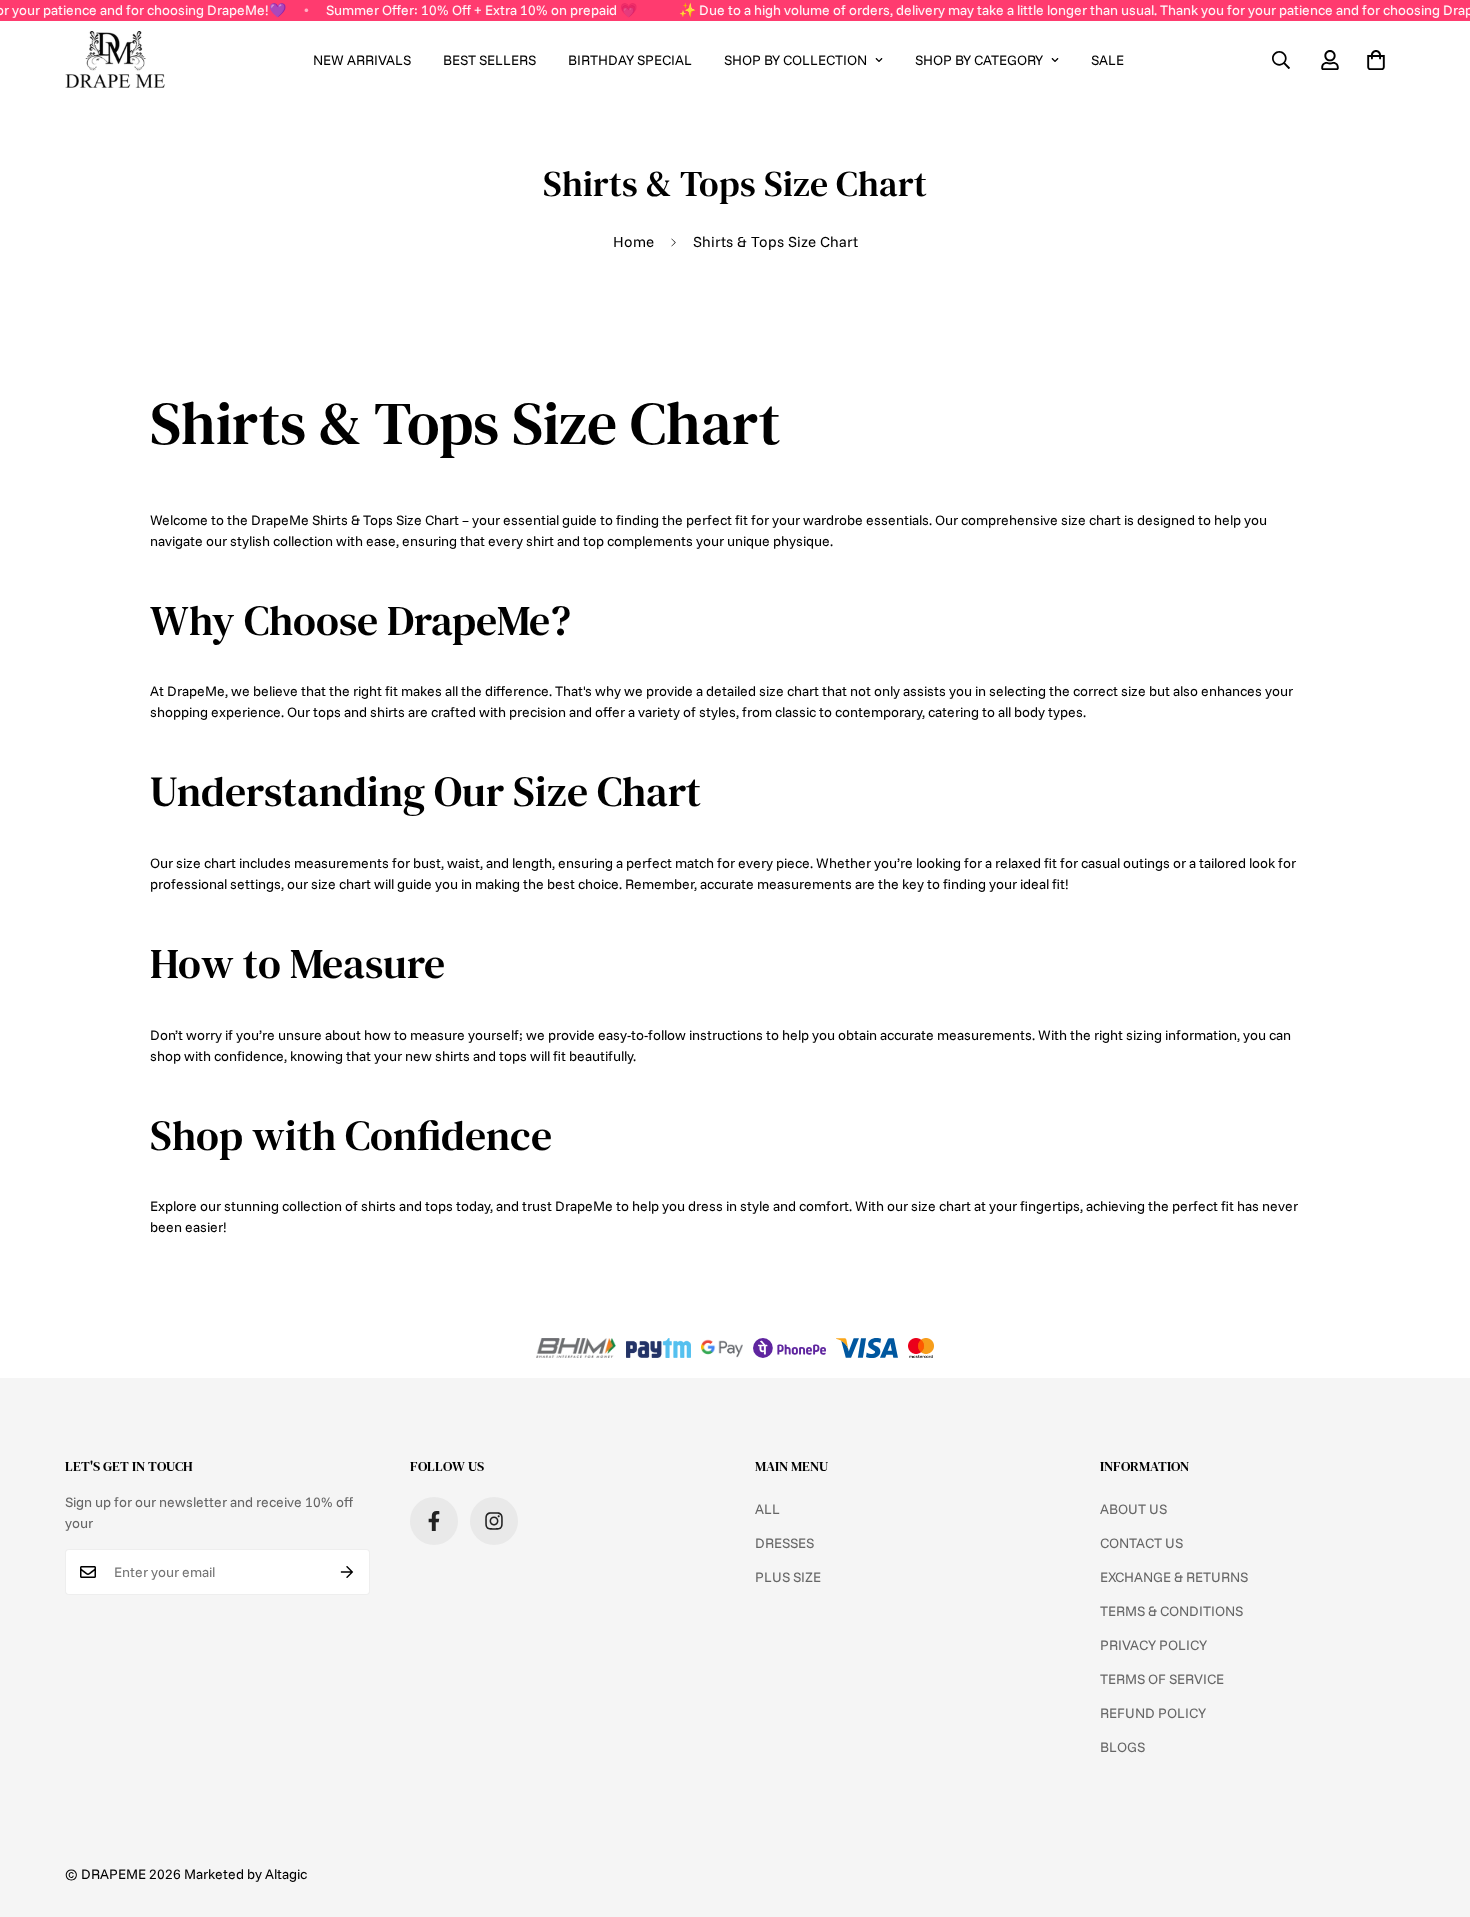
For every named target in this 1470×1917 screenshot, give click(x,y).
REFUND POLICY (1153, 1713)
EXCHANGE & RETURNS (1174, 1577)
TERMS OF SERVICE (1162, 1679)
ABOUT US (1133, 1509)
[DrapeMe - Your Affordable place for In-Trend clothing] (115, 60)
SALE (1107, 60)
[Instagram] (494, 1521)
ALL (767, 1509)
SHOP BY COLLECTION (795, 60)
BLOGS (1122, 1747)
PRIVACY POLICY (1153, 1645)
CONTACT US (1141, 1543)
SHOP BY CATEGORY (979, 60)
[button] (1376, 60)
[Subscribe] (347, 1572)
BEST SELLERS (489, 60)
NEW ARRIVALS (362, 60)
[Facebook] (434, 1521)
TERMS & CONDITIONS (1171, 1611)
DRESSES (784, 1543)
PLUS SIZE (788, 1577)
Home (633, 241)
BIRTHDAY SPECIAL (630, 60)
